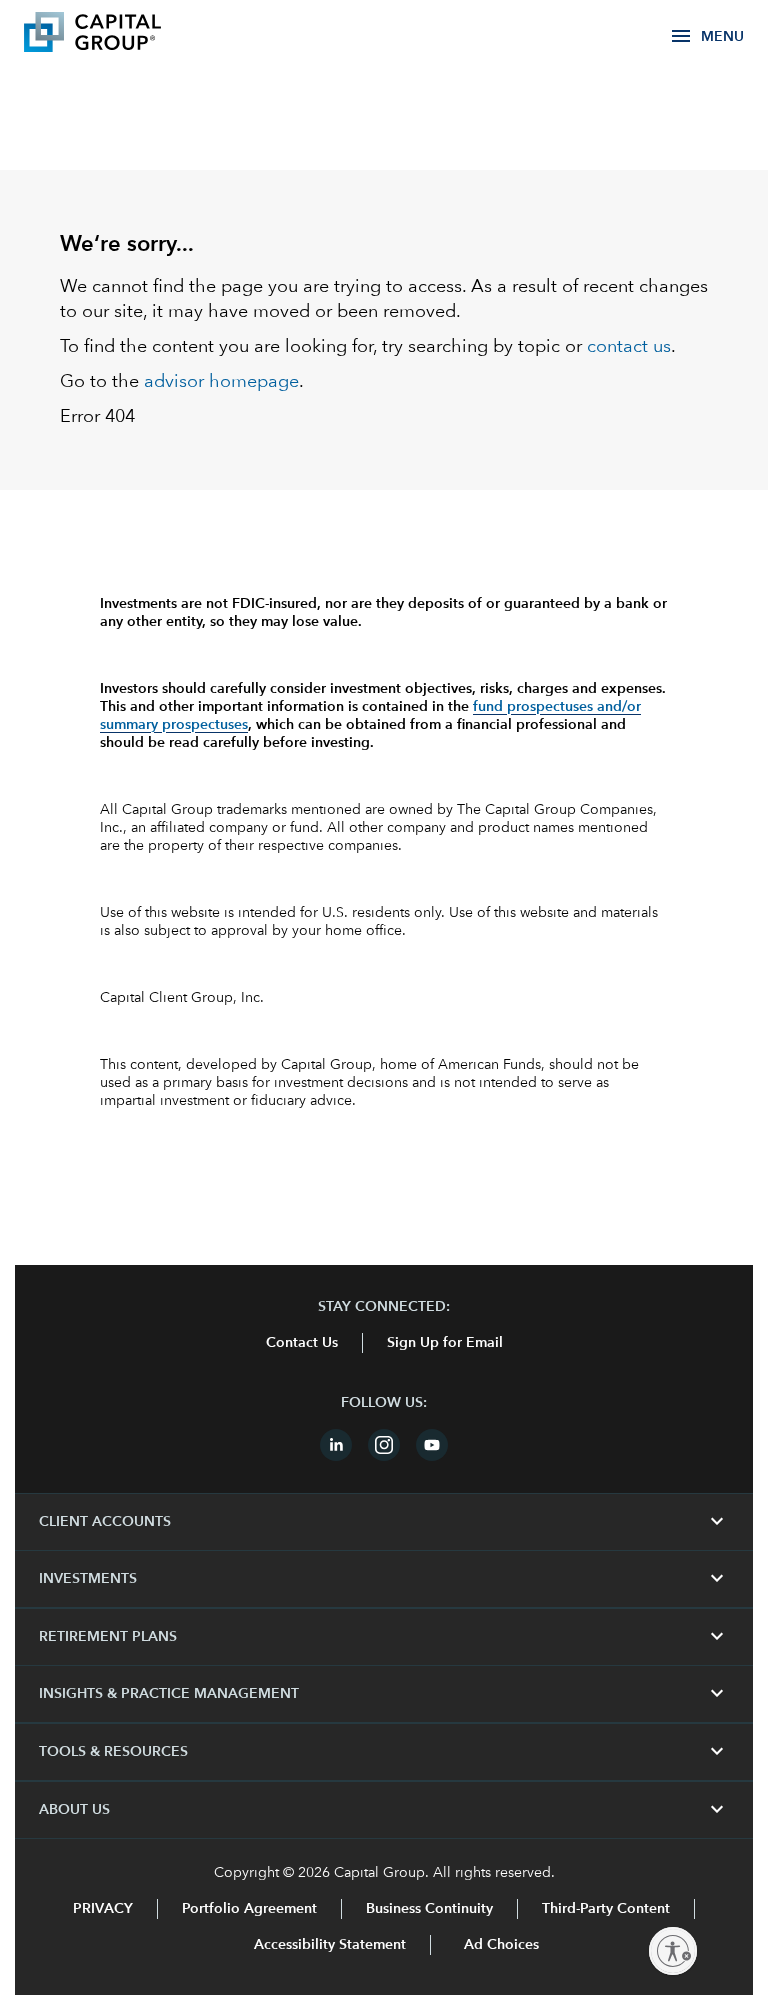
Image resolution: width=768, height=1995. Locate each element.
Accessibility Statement (330, 1945)
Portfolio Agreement (249, 1909)
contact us (629, 347)
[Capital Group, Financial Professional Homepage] (122, 35)
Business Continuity (429, 1909)
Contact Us (302, 1343)
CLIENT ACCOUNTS (384, 1522)
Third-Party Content (606, 1909)
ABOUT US (384, 1810)
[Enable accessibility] (673, 1951)
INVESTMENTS (384, 1579)
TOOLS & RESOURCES (384, 1752)
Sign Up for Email (445, 1343)
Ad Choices (499, 1945)
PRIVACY (103, 1909)
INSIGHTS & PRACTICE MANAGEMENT (384, 1694)
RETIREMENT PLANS (384, 1637)
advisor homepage (221, 382)
